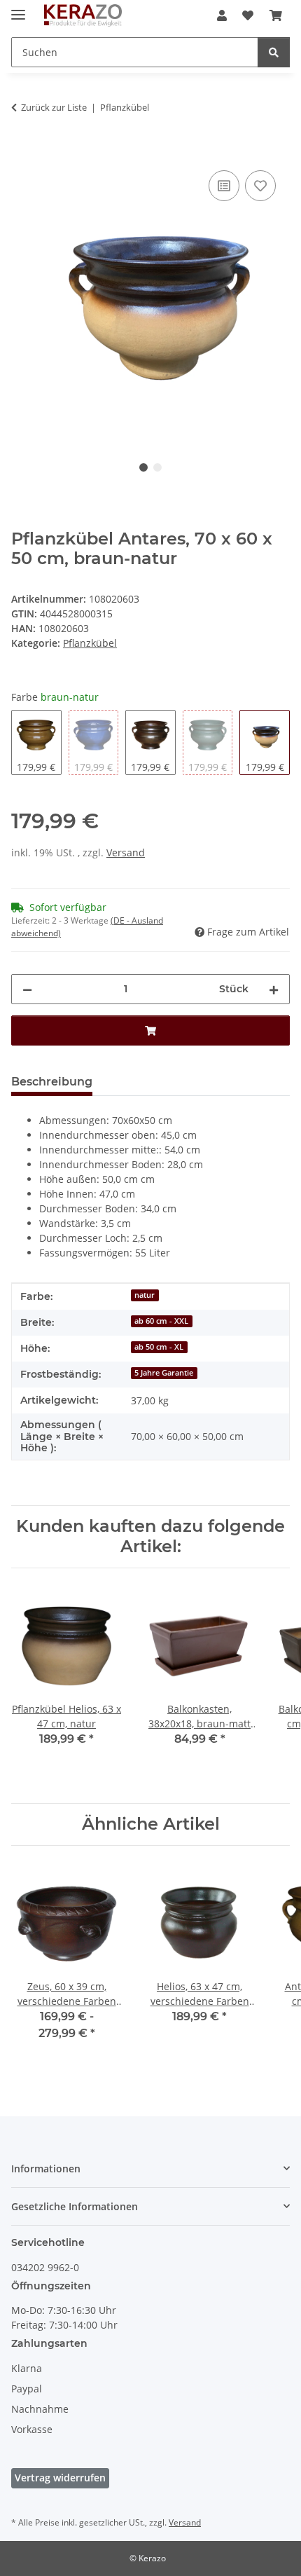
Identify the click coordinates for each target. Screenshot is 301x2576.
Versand (126, 852)
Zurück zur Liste (54, 107)
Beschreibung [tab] (52, 1082)
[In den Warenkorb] (22, 151)
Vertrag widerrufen (60, 2478)
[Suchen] (274, 52)
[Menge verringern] (27, 989)
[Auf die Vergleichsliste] (224, 186)
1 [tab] (143, 467)
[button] (222, 15)
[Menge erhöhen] (274, 989)
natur (145, 1295)
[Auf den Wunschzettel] (260, 186)
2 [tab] (157, 467)
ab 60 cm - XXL (161, 1321)
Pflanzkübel (90, 643)
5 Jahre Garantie (164, 1373)
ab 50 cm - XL (159, 1347)
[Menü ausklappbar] (18, 9)
